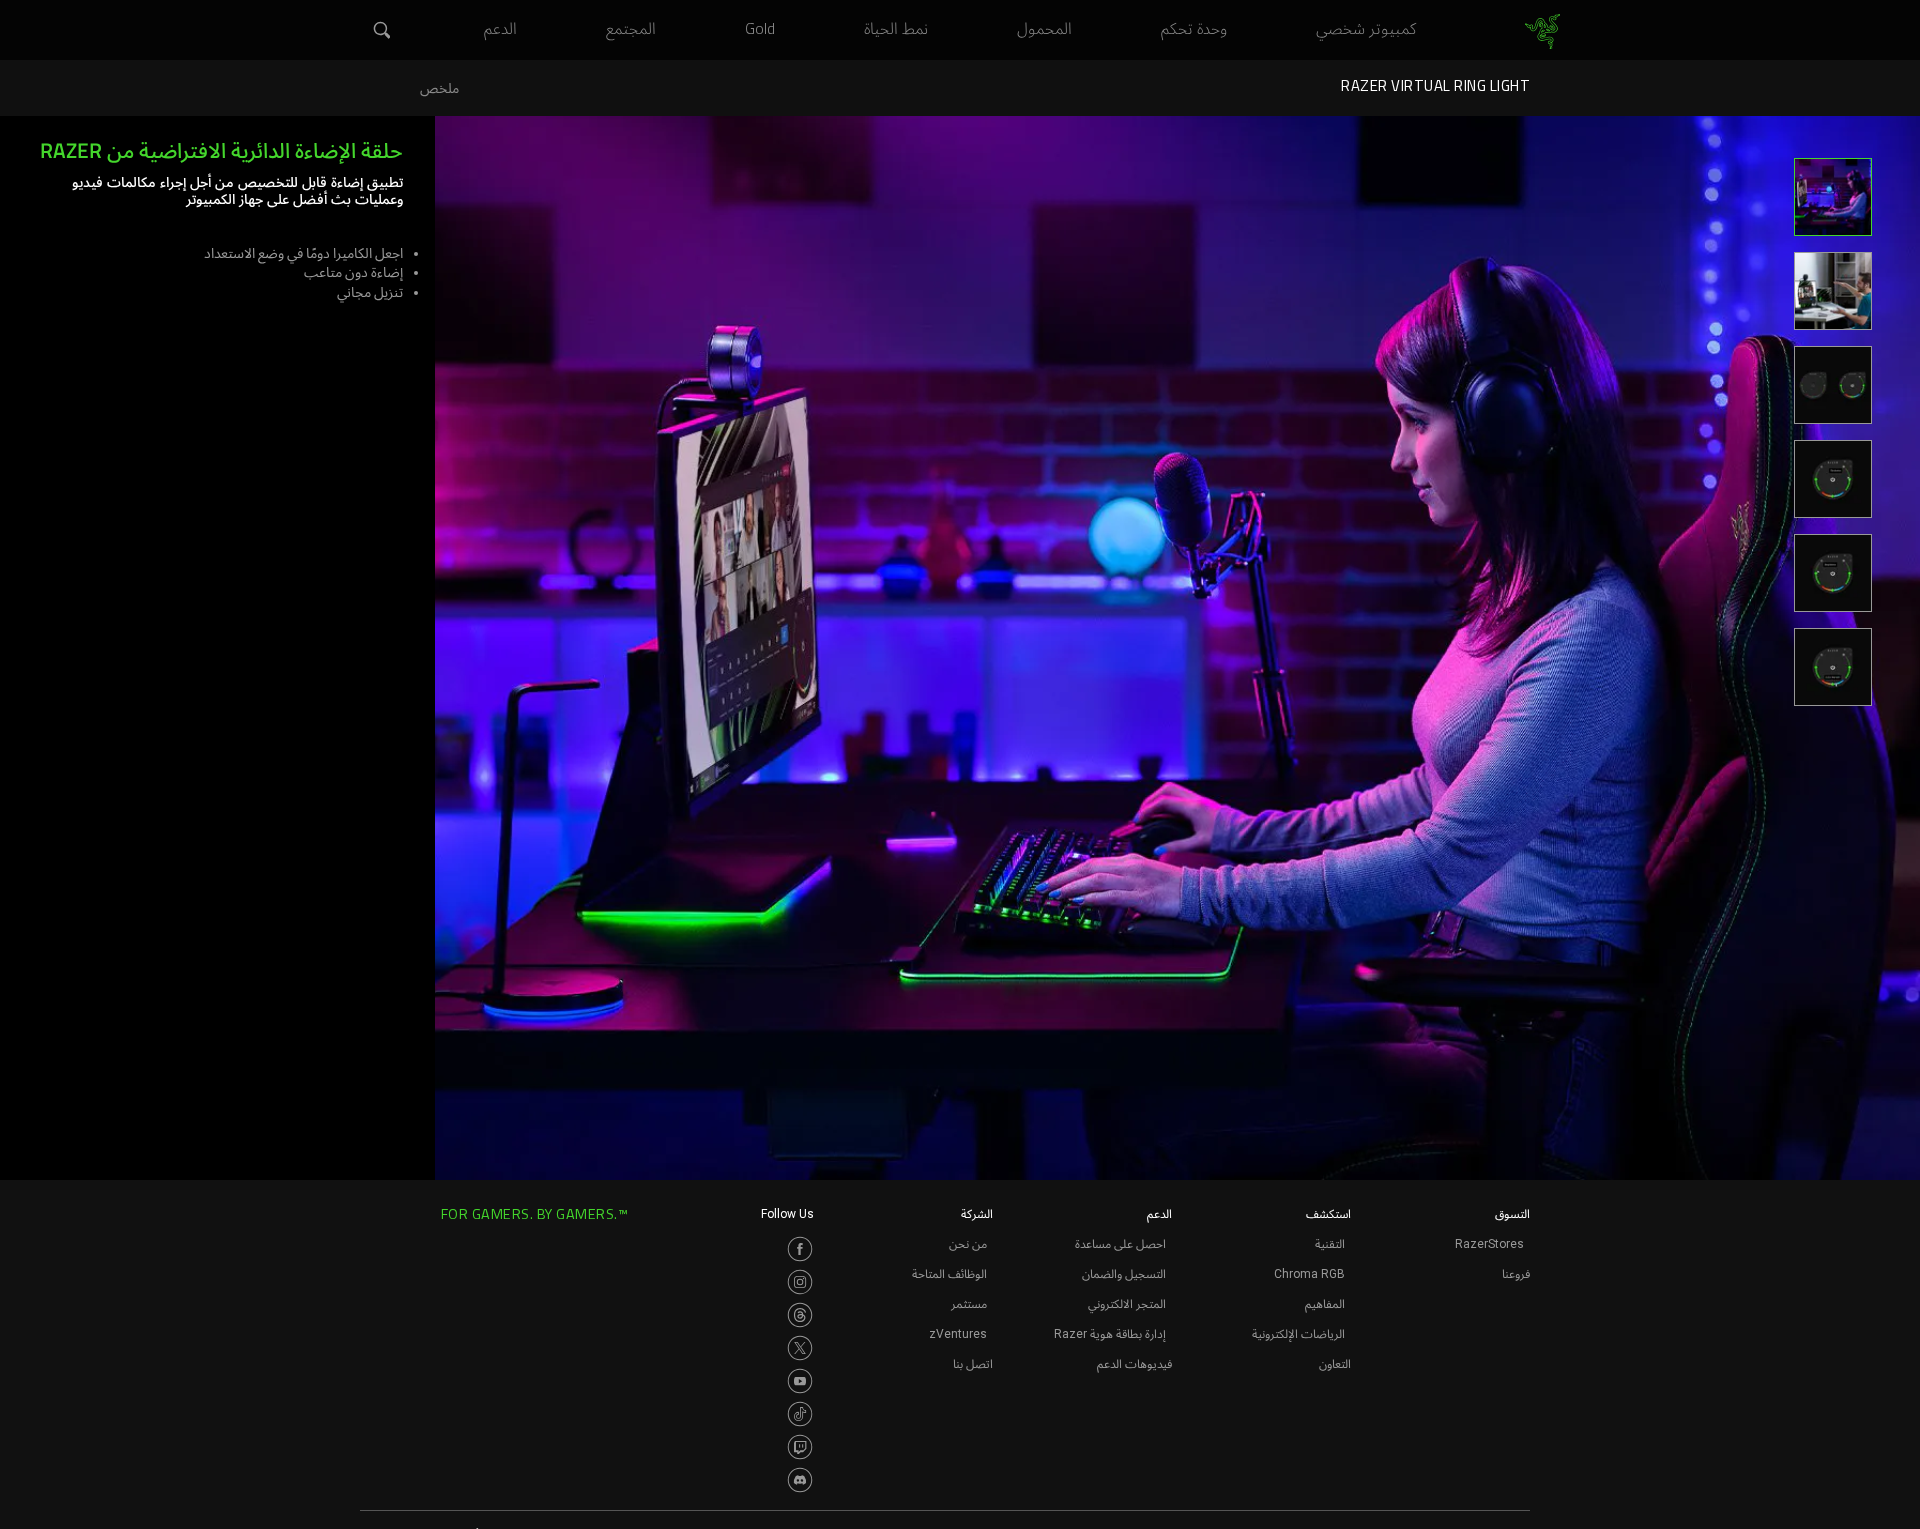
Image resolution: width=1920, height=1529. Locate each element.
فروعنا (1516, 1274)
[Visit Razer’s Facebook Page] (800, 1249)
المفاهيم (1325, 1304)
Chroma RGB (1309, 1274)
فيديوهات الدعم (1134, 1364)
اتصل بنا (973, 1364)
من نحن (968, 1244)
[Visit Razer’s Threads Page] (800, 1315)
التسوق (1512, 1214)
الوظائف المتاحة (949, 1274)
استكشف (1328, 1214)
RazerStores (1489, 1244)
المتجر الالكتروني (1127, 1304)
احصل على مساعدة (1120, 1244)
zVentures (958, 1334)
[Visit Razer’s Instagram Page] (800, 1282)
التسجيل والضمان (1124, 1274)
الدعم (1159, 1214)
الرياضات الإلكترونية (1298, 1334)
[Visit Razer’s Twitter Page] (800, 1348)
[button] (380, 31)
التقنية (1330, 1244)
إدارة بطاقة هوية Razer (1110, 1334)
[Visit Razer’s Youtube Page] (800, 1381)
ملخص (439, 88)
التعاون (1335, 1364)
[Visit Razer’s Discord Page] (800, 1480)
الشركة (977, 1214)
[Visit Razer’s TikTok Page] (800, 1414)
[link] (1542, 32)
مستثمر (969, 1304)
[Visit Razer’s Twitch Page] (800, 1447)
